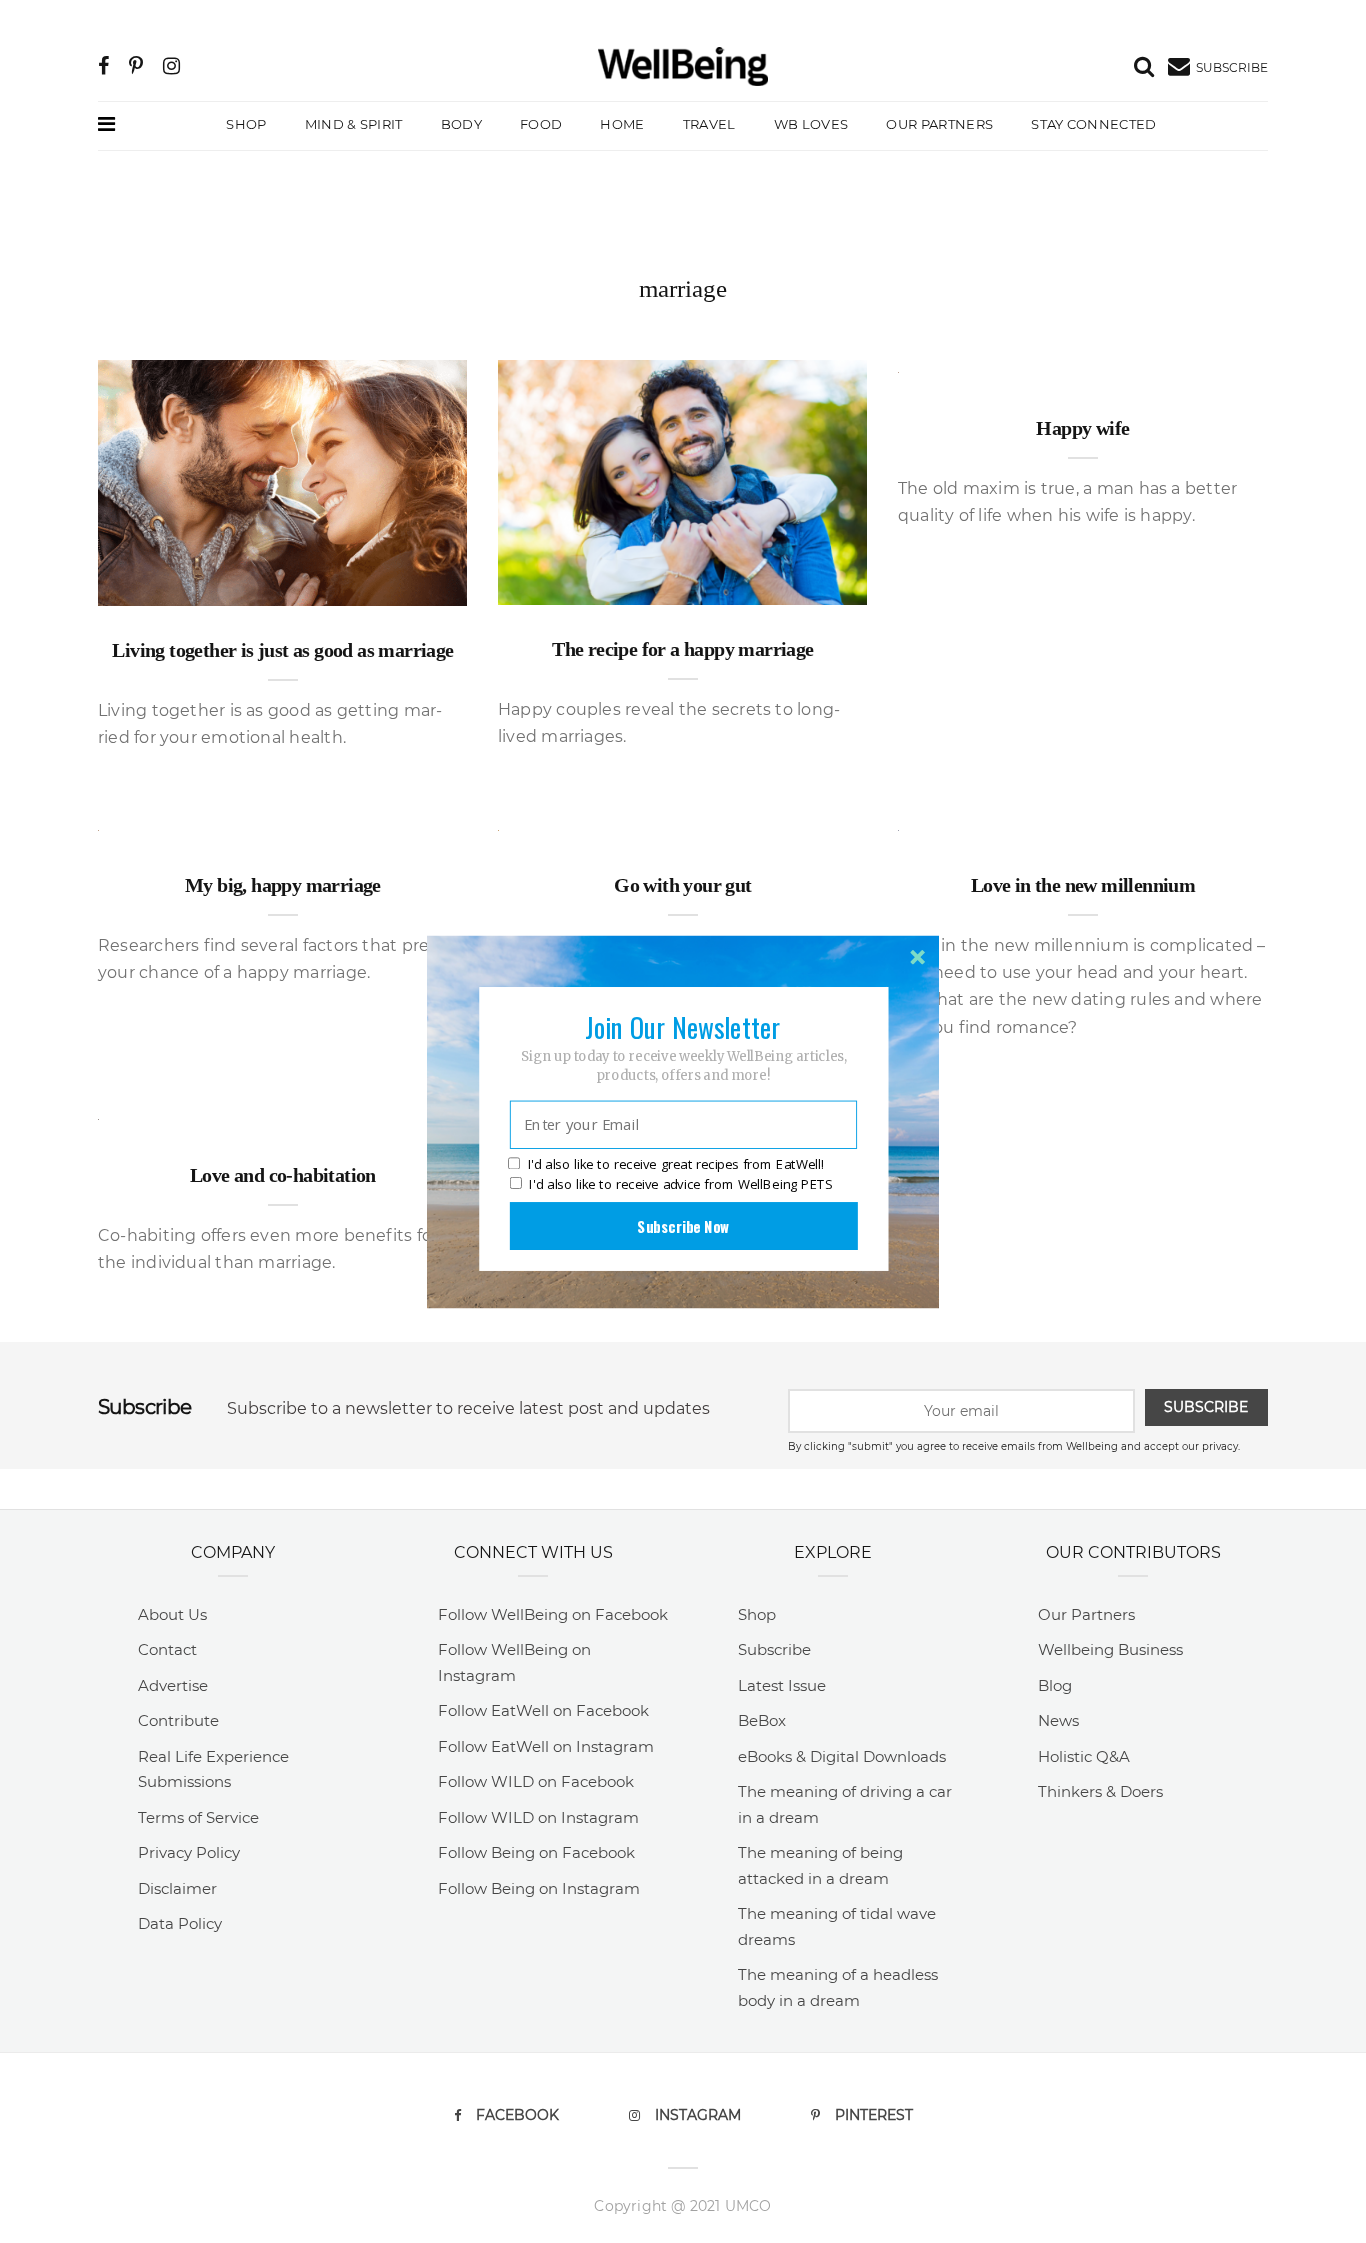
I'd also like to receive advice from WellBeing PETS (680, 1184)
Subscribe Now (683, 1225)
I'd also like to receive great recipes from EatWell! (676, 1164)
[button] (683, 1026)
